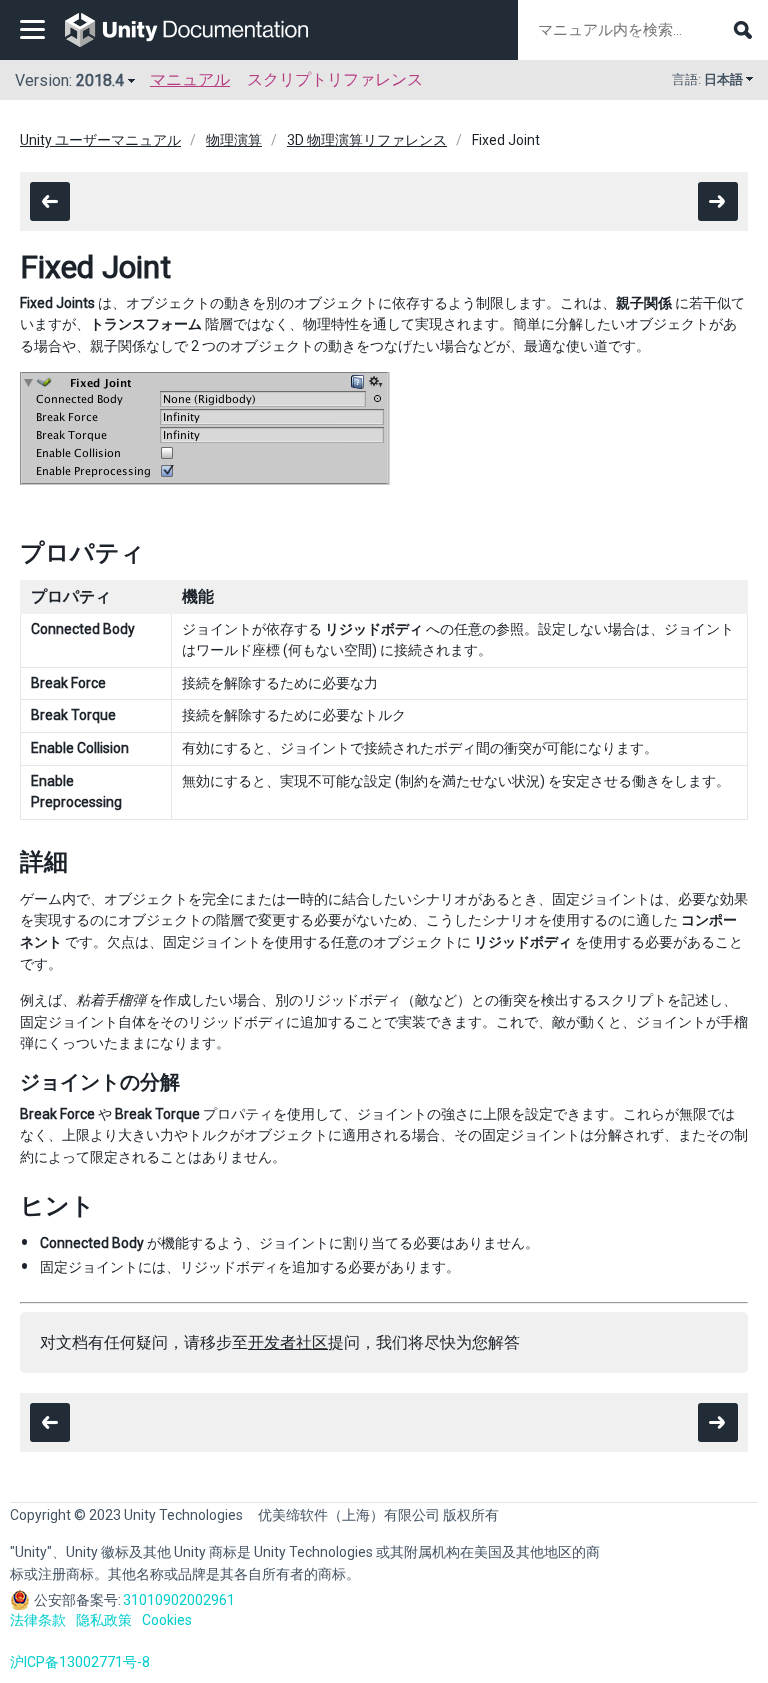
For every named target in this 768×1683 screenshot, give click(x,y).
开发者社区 (288, 1342)
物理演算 (234, 140)
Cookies (167, 1620)
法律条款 (38, 1620)
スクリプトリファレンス (335, 79)
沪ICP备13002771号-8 (80, 1662)
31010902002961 (179, 1600)
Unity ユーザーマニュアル (100, 140)
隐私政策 (104, 1620)
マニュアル (190, 79)
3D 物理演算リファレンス (367, 140)
